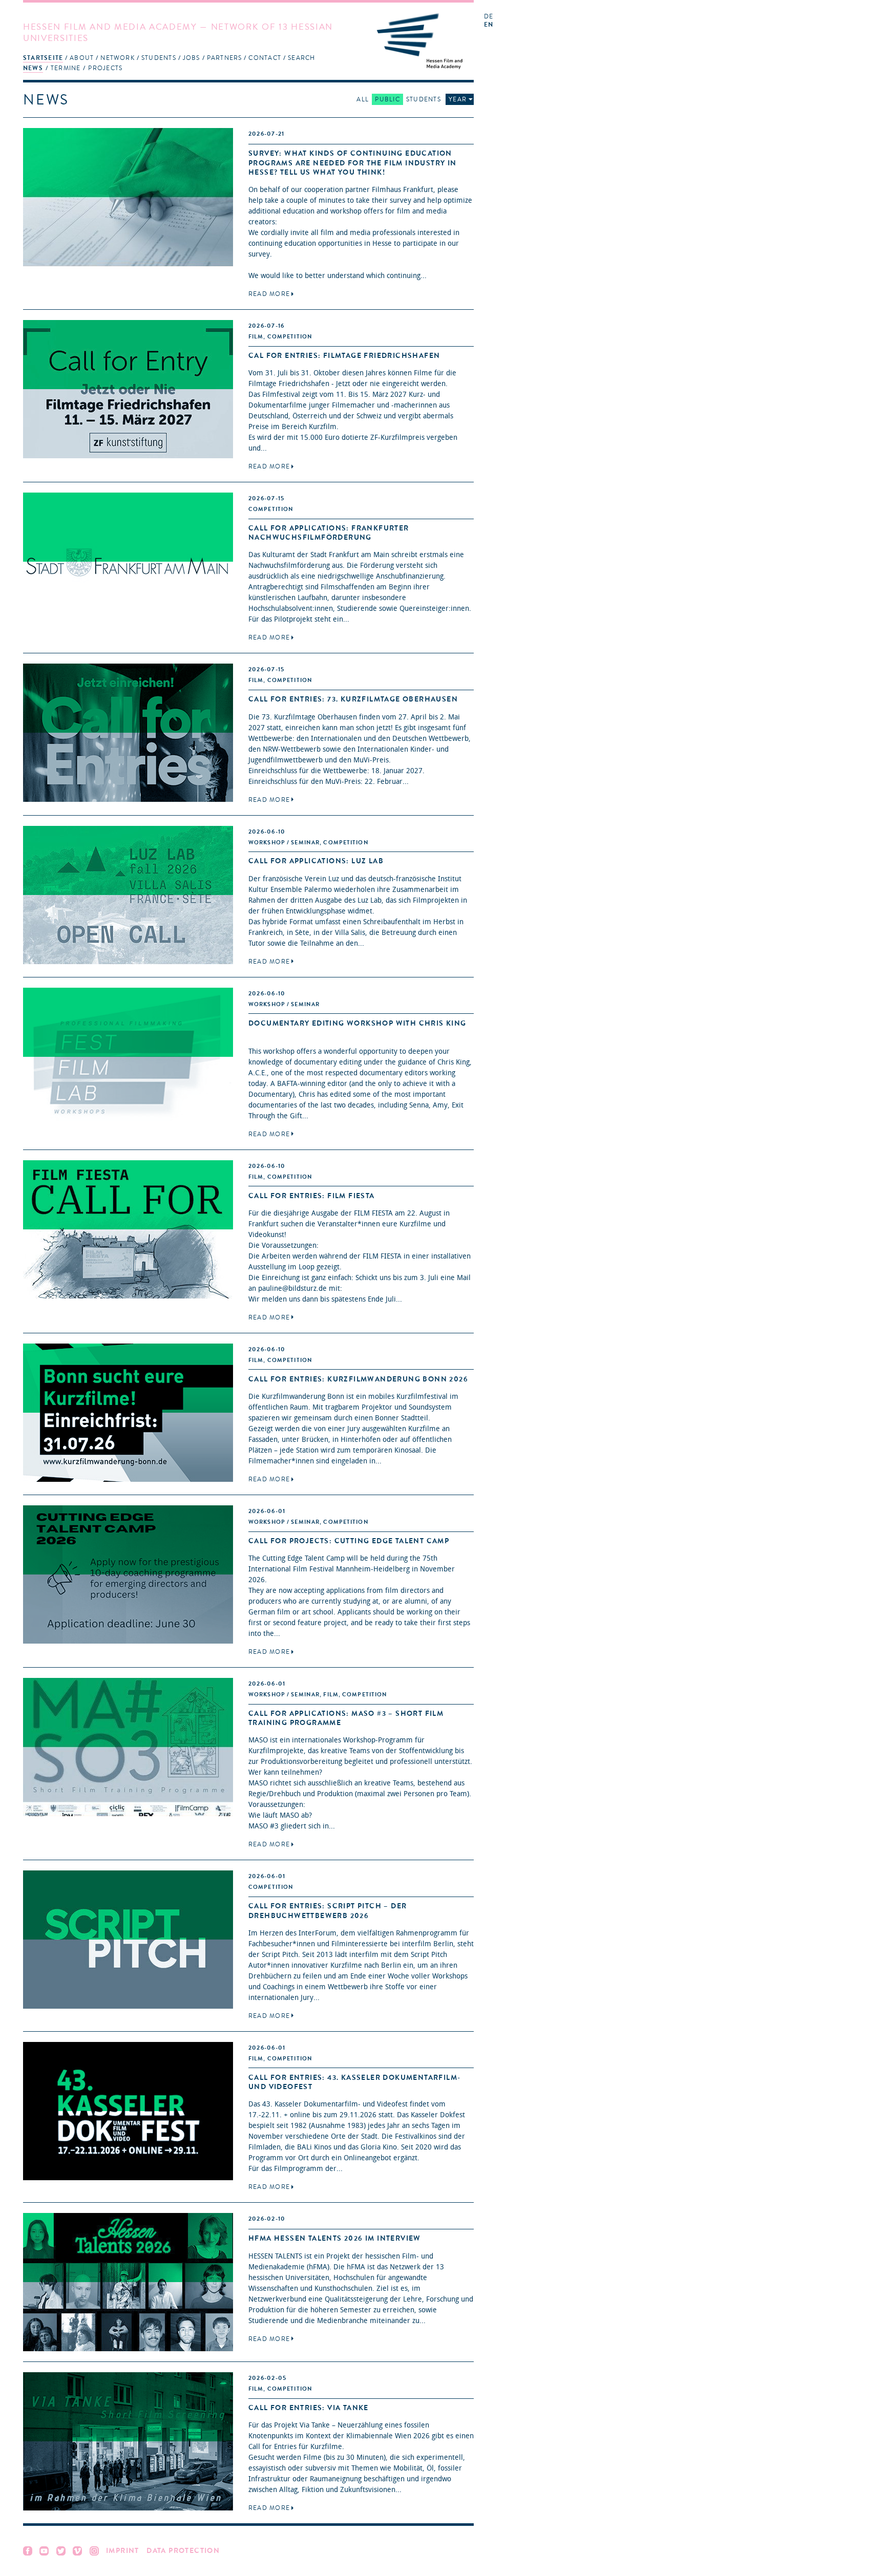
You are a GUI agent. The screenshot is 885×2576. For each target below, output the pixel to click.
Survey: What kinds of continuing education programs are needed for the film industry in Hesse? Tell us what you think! (353, 163)
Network (118, 58)
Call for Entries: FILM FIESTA (312, 1196)
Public (387, 99)
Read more (269, 294)
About (82, 58)
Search (301, 58)
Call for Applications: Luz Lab (316, 861)
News (33, 68)
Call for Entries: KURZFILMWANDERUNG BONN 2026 (358, 1379)
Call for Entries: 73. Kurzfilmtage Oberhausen (353, 699)
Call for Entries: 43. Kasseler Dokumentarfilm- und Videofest (354, 2082)
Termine (66, 68)
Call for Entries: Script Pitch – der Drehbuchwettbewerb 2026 (328, 1911)
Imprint (123, 2551)
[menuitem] (43, 58)
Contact (265, 58)
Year (458, 99)
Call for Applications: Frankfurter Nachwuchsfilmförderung (329, 533)
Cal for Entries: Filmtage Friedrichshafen (344, 356)
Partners (225, 58)
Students (159, 58)
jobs (192, 58)
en (489, 25)
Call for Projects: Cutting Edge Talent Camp (349, 1541)
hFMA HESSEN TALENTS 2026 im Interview (335, 2238)
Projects (105, 68)
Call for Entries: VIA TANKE (309, 2408)
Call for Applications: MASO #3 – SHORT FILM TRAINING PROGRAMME (346, 1718)
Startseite (43, 58)
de (489, 17)
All (363, 99)
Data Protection (183, 2551)
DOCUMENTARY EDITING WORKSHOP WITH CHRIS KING (357, 1023)
